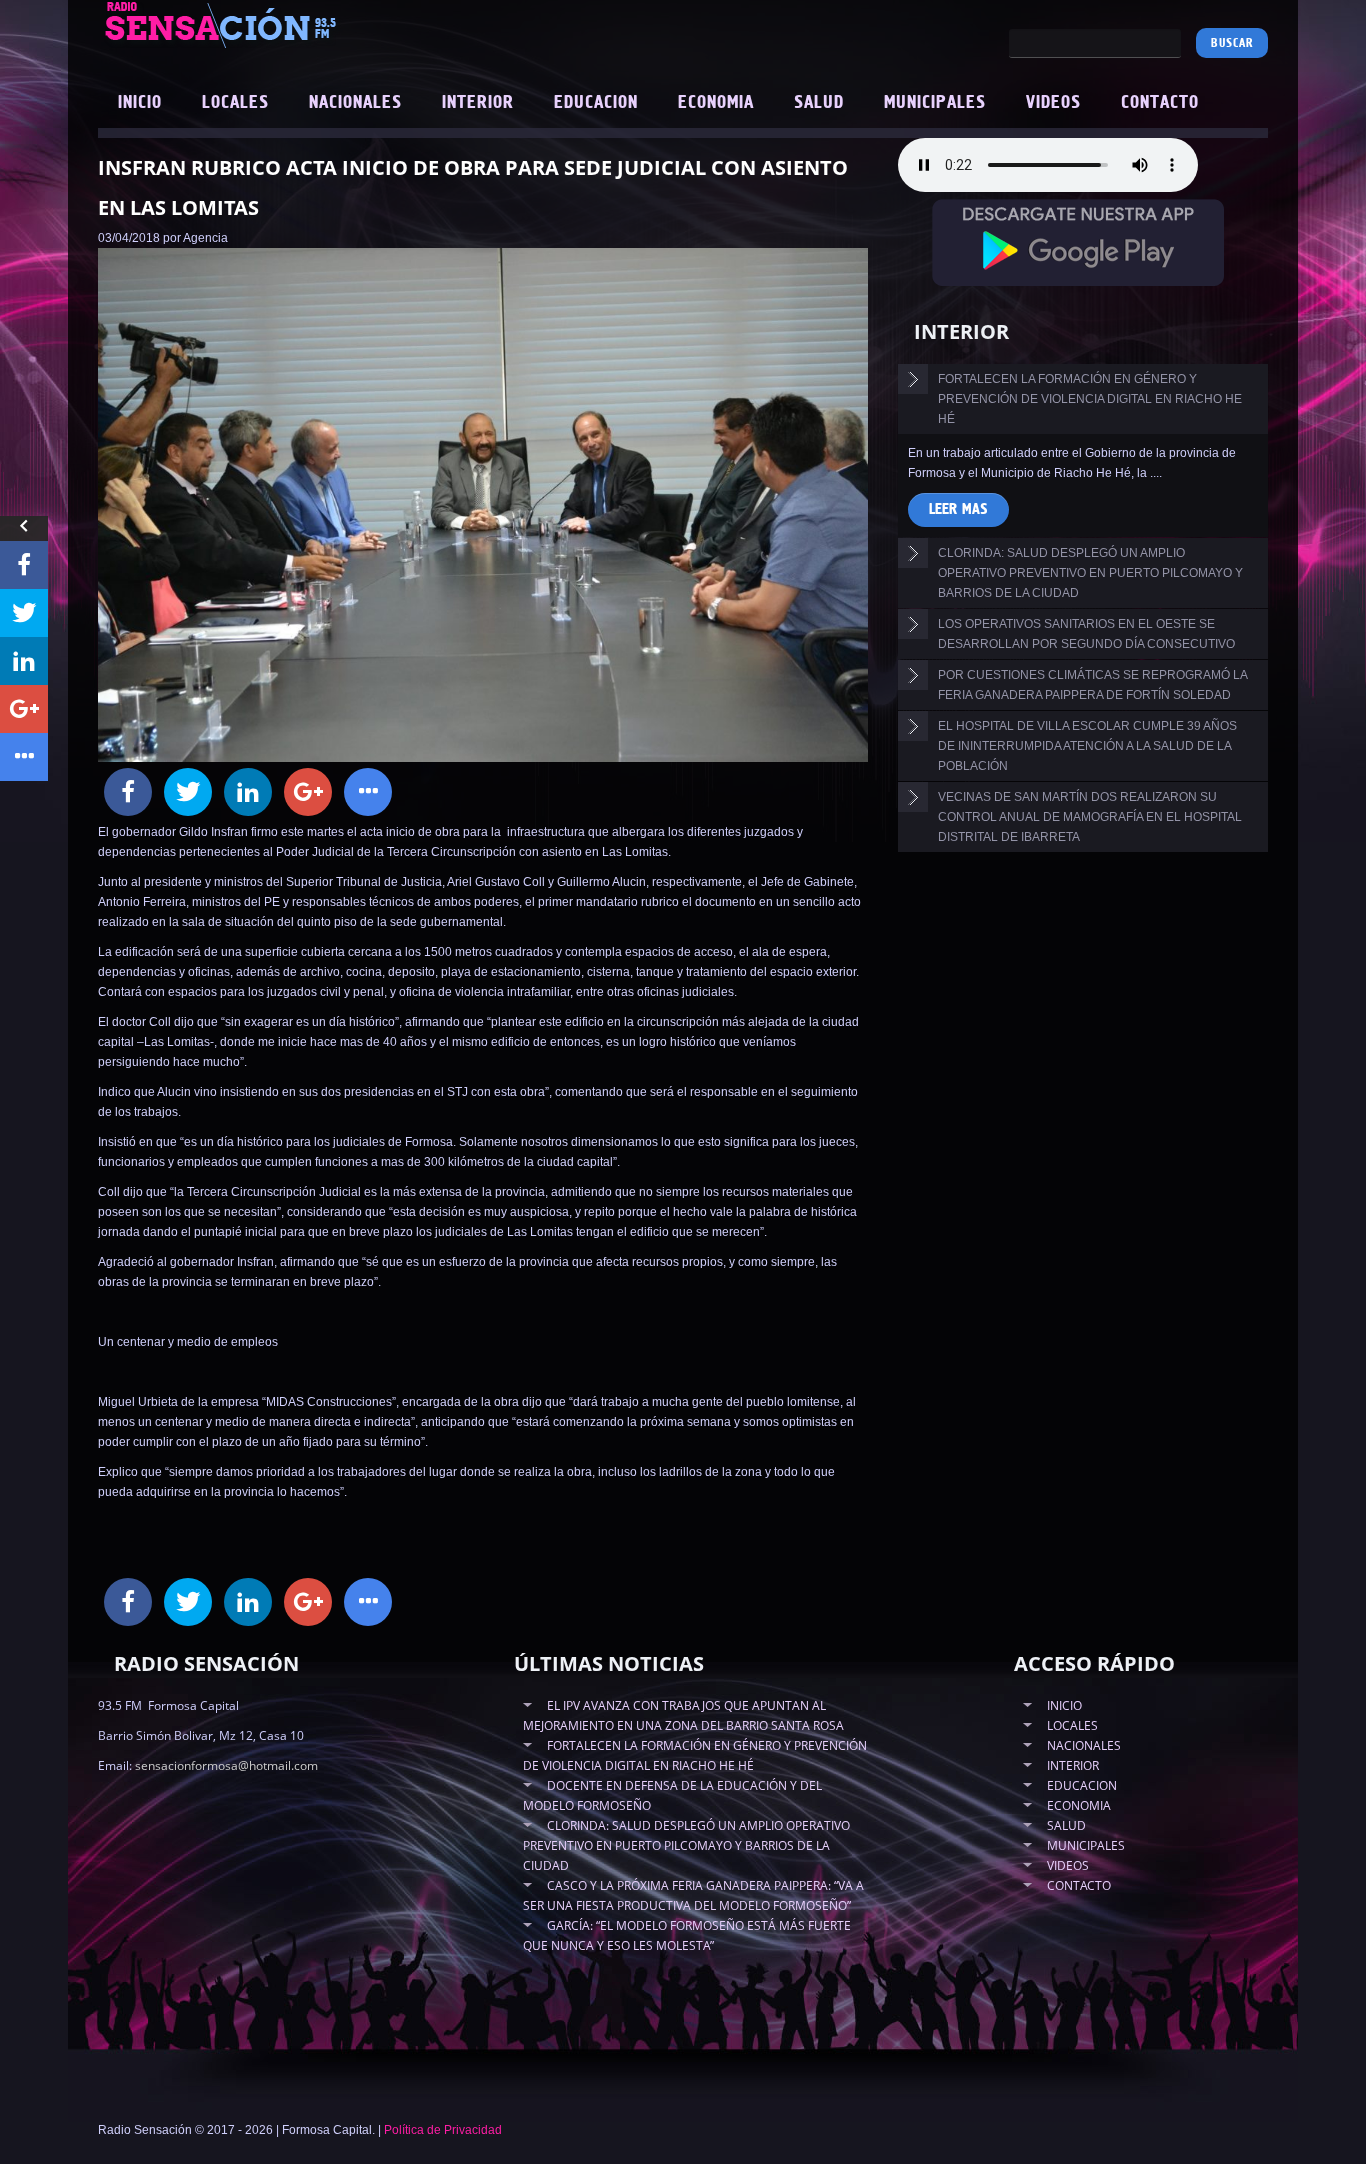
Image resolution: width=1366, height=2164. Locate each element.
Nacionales (355, 103)
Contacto (1160, 103)
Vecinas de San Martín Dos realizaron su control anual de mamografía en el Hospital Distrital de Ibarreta (1090, 817)
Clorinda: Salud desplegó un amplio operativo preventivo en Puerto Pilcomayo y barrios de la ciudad (1090, 573)
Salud (819, 103)
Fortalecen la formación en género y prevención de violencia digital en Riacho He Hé (1090, 399)
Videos (1053, 103)
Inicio (140, 103)
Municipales (935, 103)
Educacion (596, 103)
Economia (716, 103)
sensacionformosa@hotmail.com (226, 1765)
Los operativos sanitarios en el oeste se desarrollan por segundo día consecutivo (1086, 634)
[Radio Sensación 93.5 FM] (333, 24)
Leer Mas (958, 509)
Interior (478, 103)
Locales (235, 103)
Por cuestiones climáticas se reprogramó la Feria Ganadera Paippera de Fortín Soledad (1093, 685)
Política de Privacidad (443, 2130)
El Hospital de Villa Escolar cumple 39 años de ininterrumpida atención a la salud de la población (1087, 746)
